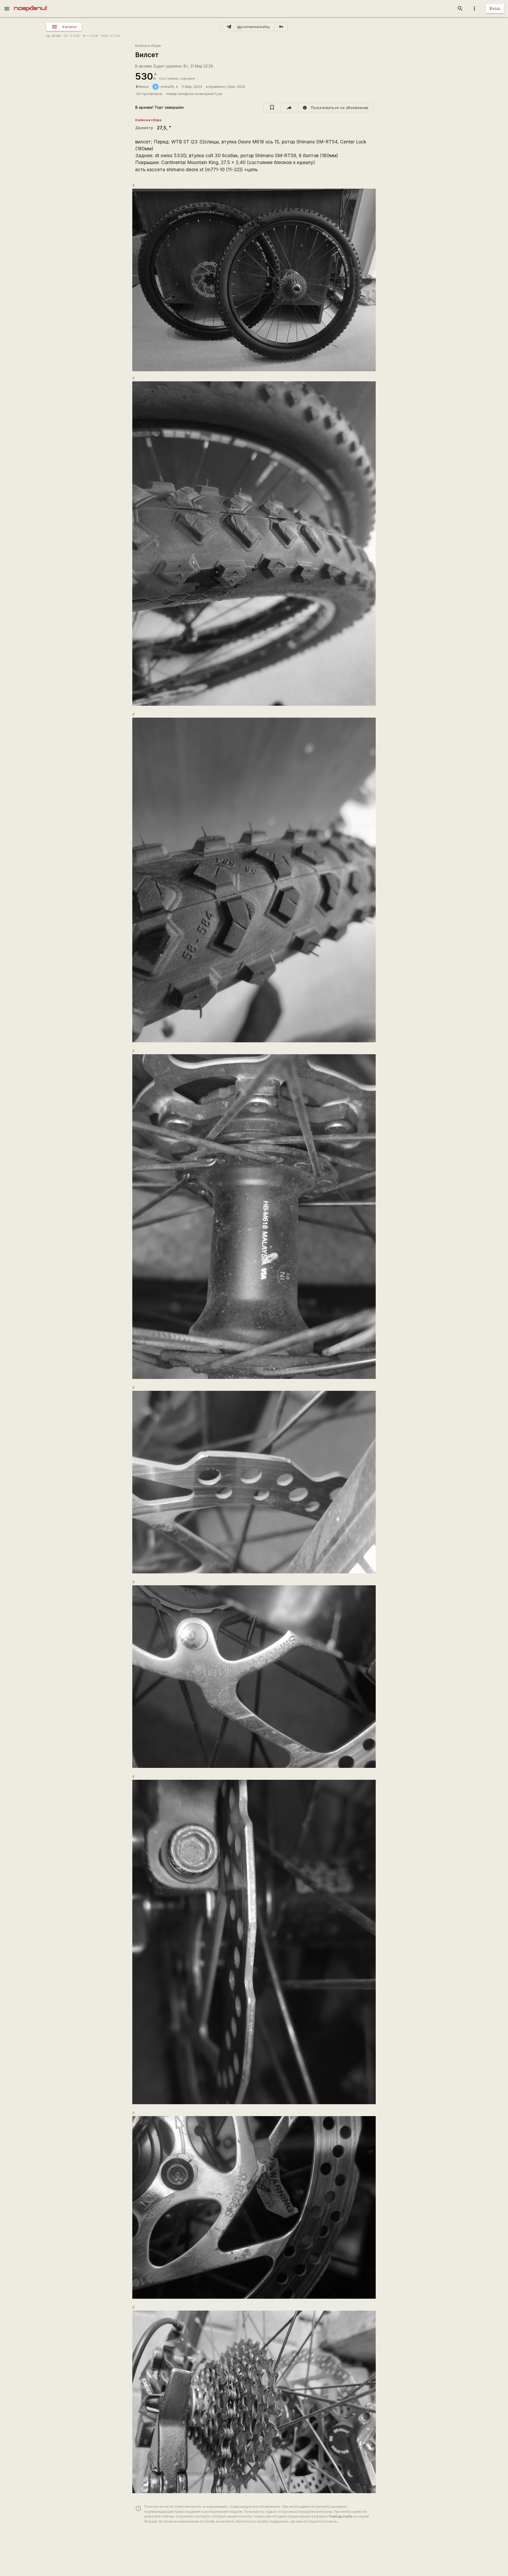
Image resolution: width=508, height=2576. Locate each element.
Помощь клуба (341, 2516)
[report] (336, 107)
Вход (495, 8)
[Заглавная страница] (30, 4)
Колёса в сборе (148, 46)
